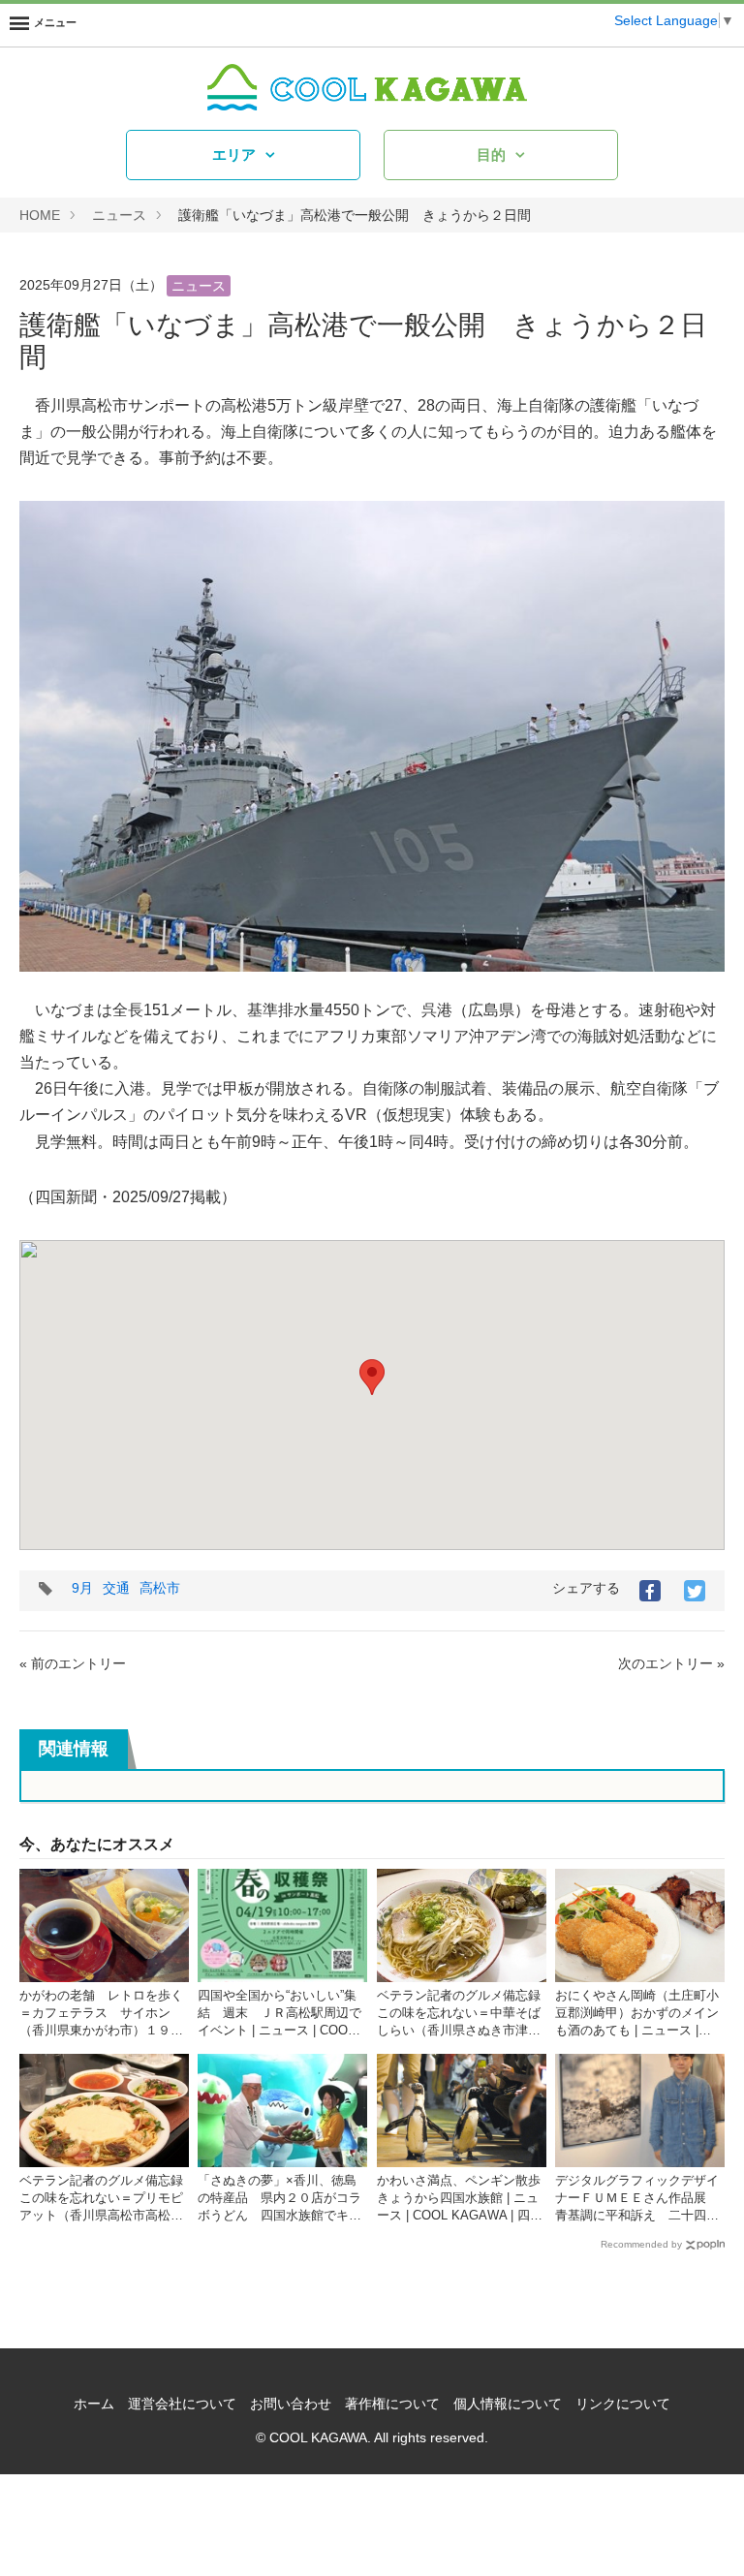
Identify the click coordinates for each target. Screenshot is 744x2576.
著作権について (392, 2404)
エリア (234, 155)
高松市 (160, 1588)
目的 (491, 155)
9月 (82, 1588)
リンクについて (623, 2404)
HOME (40, 215)
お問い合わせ (291, 2404)
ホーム (94, 2404)
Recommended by (641, 2244)
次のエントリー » (671, 1663)
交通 (116, 1588)
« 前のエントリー (73, 1663)
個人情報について (508, 2404)
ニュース (119, 215)
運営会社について (182, 2404)
